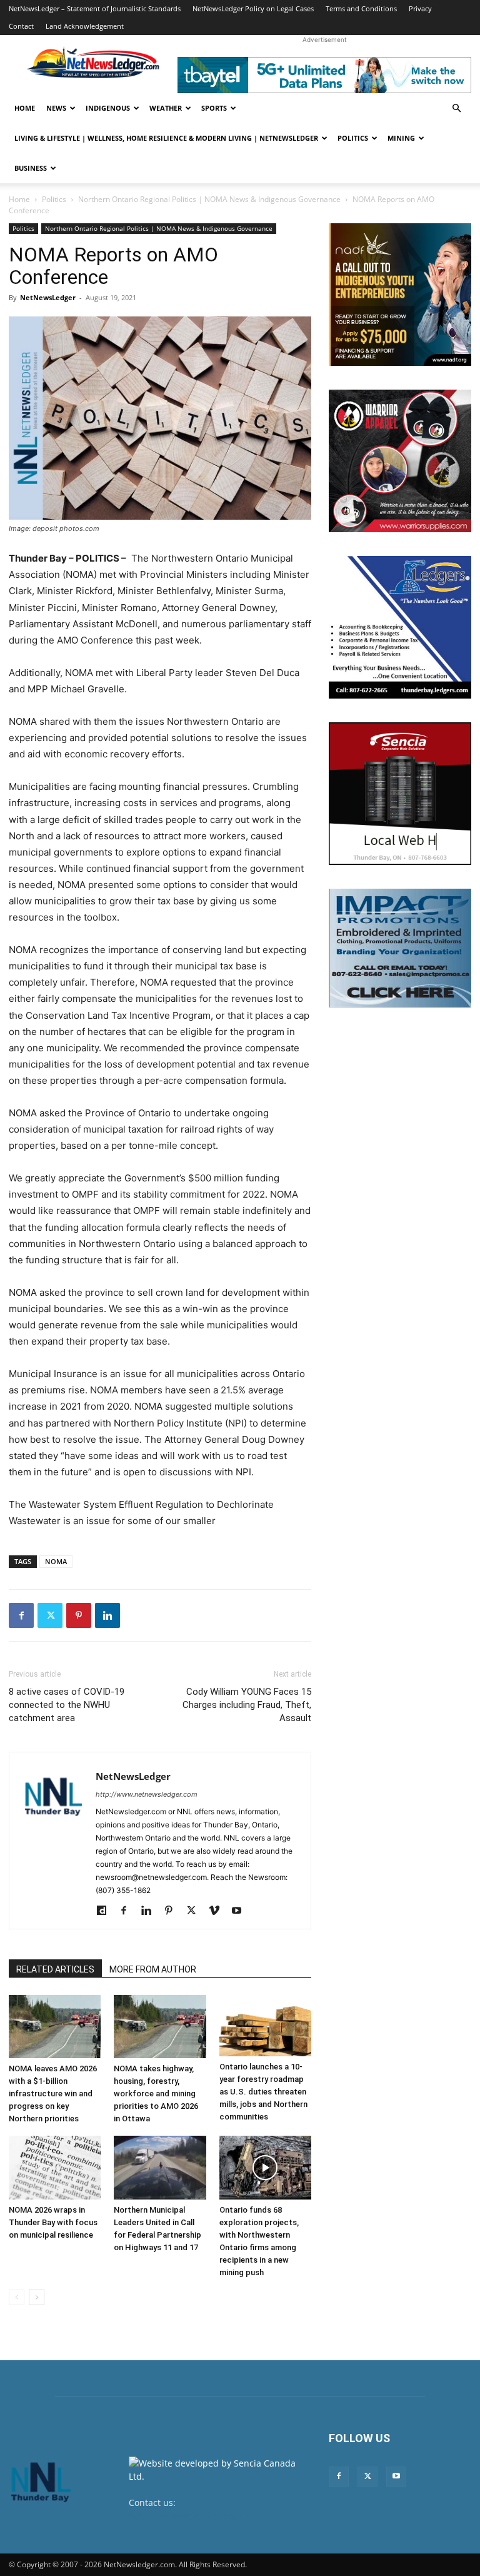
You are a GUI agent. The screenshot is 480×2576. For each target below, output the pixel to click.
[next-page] (37, 2297)
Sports (214, 108)
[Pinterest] (79, 1615)
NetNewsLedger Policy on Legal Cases (253, 8)
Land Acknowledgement (85, 26)
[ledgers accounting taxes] (400, 627)
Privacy (420, 8)
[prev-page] (17, 2297)
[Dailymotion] (106, 1911)
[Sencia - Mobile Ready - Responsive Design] (400, 794)
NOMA (56, 1561)
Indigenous (108, 108)
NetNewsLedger (48, 297)
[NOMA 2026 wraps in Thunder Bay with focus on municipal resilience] (55, 2167)
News (56, 108)
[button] (456, 109)
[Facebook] (21, 1615)
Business (31, 168)
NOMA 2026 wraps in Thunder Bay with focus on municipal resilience (53, 2222)
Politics (353, 138)
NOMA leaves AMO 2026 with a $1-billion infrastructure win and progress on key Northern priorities (53, 2094)
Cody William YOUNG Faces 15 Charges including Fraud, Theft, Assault (247, 1705)
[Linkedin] (107, 1615)
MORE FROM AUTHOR (153, 1969)
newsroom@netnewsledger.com (196, 2516)
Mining (401, 138)
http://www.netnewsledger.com (147, 1794)
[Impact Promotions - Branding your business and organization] (400, 948)
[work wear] (400, 461)
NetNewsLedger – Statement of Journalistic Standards (95, 8)
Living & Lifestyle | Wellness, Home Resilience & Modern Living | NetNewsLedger (166, 138)
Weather (166, 108)
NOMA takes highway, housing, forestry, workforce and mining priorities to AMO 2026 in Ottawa (156, 2094)
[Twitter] (50, 1615)
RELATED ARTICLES (55, 1969)
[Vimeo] (218, 1911)
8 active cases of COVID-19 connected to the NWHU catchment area (67, 1705)
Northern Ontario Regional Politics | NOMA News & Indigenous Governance (209, 199)
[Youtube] (241, 1911)
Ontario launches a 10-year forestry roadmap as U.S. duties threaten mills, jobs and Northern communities (263, 2092)
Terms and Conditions (361, 8)
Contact (21, 26)
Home (25, 108)
